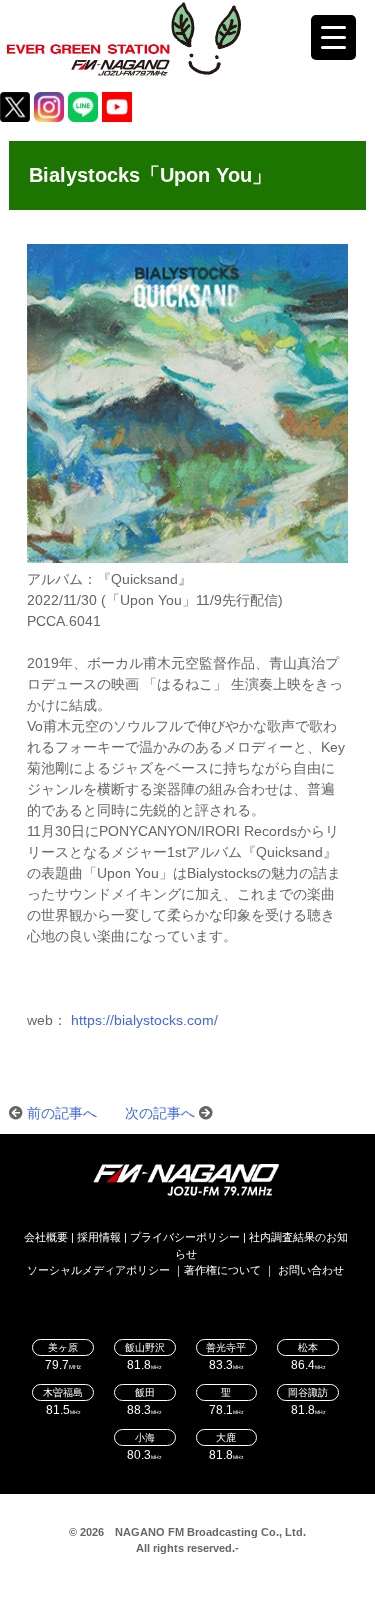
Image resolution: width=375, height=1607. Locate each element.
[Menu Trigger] (333, 37)
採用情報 (99, 1237)
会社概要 (46, 1237)
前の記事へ (62, 1113)
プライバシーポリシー (185, 1237)
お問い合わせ (311, 1270)
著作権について (222, 1270)
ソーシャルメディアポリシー (98, 1270)
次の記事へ (160, 1113)
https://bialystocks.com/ (144, 1020)
